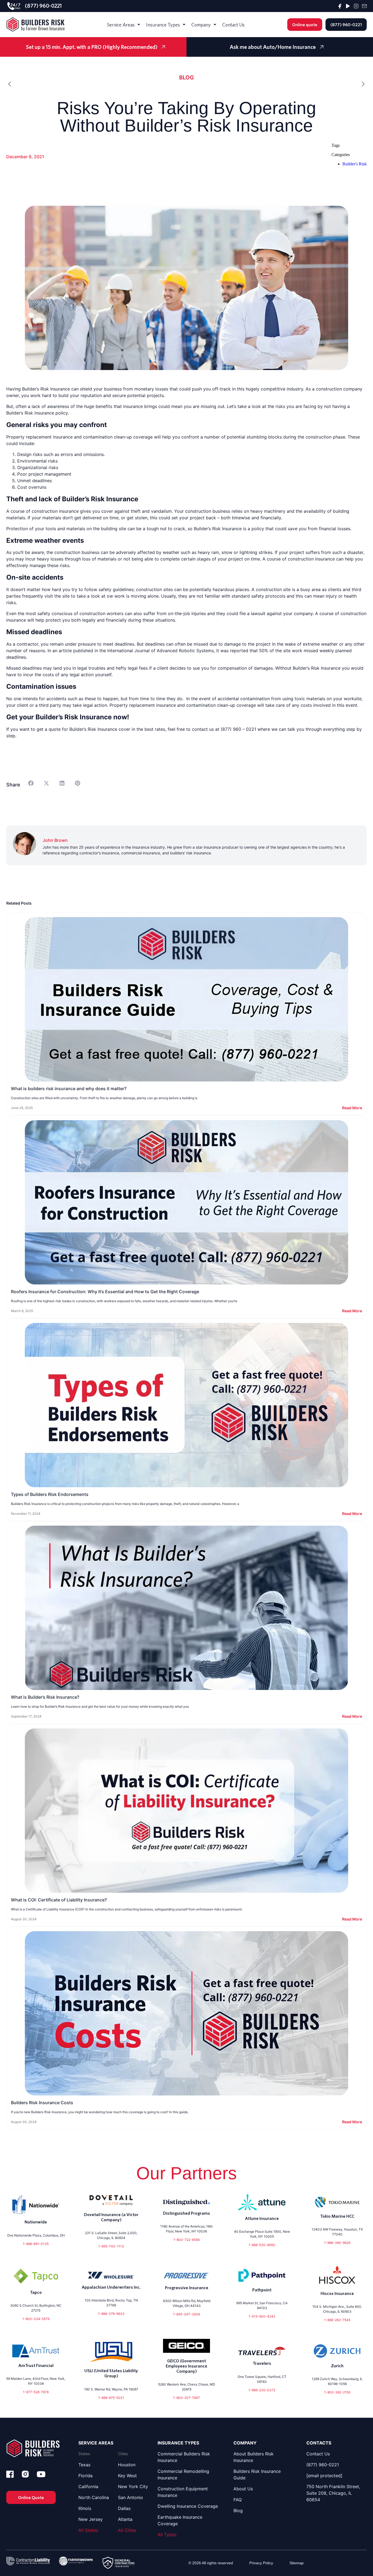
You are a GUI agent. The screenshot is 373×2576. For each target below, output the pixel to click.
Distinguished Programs (187, 2213)
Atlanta (125, 2519)
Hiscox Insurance (337, 2293)
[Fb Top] (340, 6)
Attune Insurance (262, 2218)
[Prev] (96, 84)
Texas (84, 2465)
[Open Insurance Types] (184, 25)
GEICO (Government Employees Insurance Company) (187, 2366)
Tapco (36, 2292)
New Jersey (91, 2519)
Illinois (85, 2508)
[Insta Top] (356, 6)
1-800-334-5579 (36, 2319)
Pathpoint (262, 2290)
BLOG (187, 77)
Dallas (124, 2508)
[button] (31, 783)
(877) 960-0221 (43, 6)
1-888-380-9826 (337, 2243)
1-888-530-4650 (262, 2245)
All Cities (127, 2530)
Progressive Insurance (187, 2288)
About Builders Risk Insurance (254, 2457)
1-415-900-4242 (262, 2316)
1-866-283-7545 (337, 2320)
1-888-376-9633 (111, 2314)
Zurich (337, 2366)
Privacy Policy (261, 2563)
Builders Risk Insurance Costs (42, 2103)
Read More (352, 1108)
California (88, 2486)
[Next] (277, 84)
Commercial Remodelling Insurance (183, 2474)
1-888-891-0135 (36, 2244)
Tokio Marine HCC (337, 2216)
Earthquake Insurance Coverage (180, 2520)
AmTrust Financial (36, 2365)
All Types (167, 2535)
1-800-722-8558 (187, 2240)
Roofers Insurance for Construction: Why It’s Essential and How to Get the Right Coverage (105, 1292)
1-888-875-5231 (111, 2398)
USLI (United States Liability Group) (111, 2373)
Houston (127, 2465)
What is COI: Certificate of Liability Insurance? (59, 1900)
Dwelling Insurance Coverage (188, 2506)
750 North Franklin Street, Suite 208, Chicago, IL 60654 (333, 2493)
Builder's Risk (355, 164)
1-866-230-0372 (262, 2390)
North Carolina (94, 2497)
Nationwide (36, 2222)
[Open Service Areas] (139, 25)
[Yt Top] (348, 6)
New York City (133, 2486)
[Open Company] (215, 25)
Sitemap (297, 2563)
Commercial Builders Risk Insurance (184, 2457)
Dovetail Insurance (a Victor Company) (111, 2217)
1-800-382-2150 (337, 2392)
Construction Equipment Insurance (183, 2492)
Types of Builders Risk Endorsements (50, 1494)
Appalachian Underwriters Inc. (111, 2287)
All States (88, 2530)
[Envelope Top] (364, 6)
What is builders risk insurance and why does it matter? (69, 1089)
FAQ (238, 2500)
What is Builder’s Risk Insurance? (45, 1697)
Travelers (262, 2363)
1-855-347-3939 (187, 2314)
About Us (243, 2489)
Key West (127, 2476)
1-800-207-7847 (187, 2398)
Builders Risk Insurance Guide (257, 2474)
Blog (238, 2511)
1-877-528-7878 (36, 2392)
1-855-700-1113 (111, 2246)
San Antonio (131, 2497)
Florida (85, 2476)
